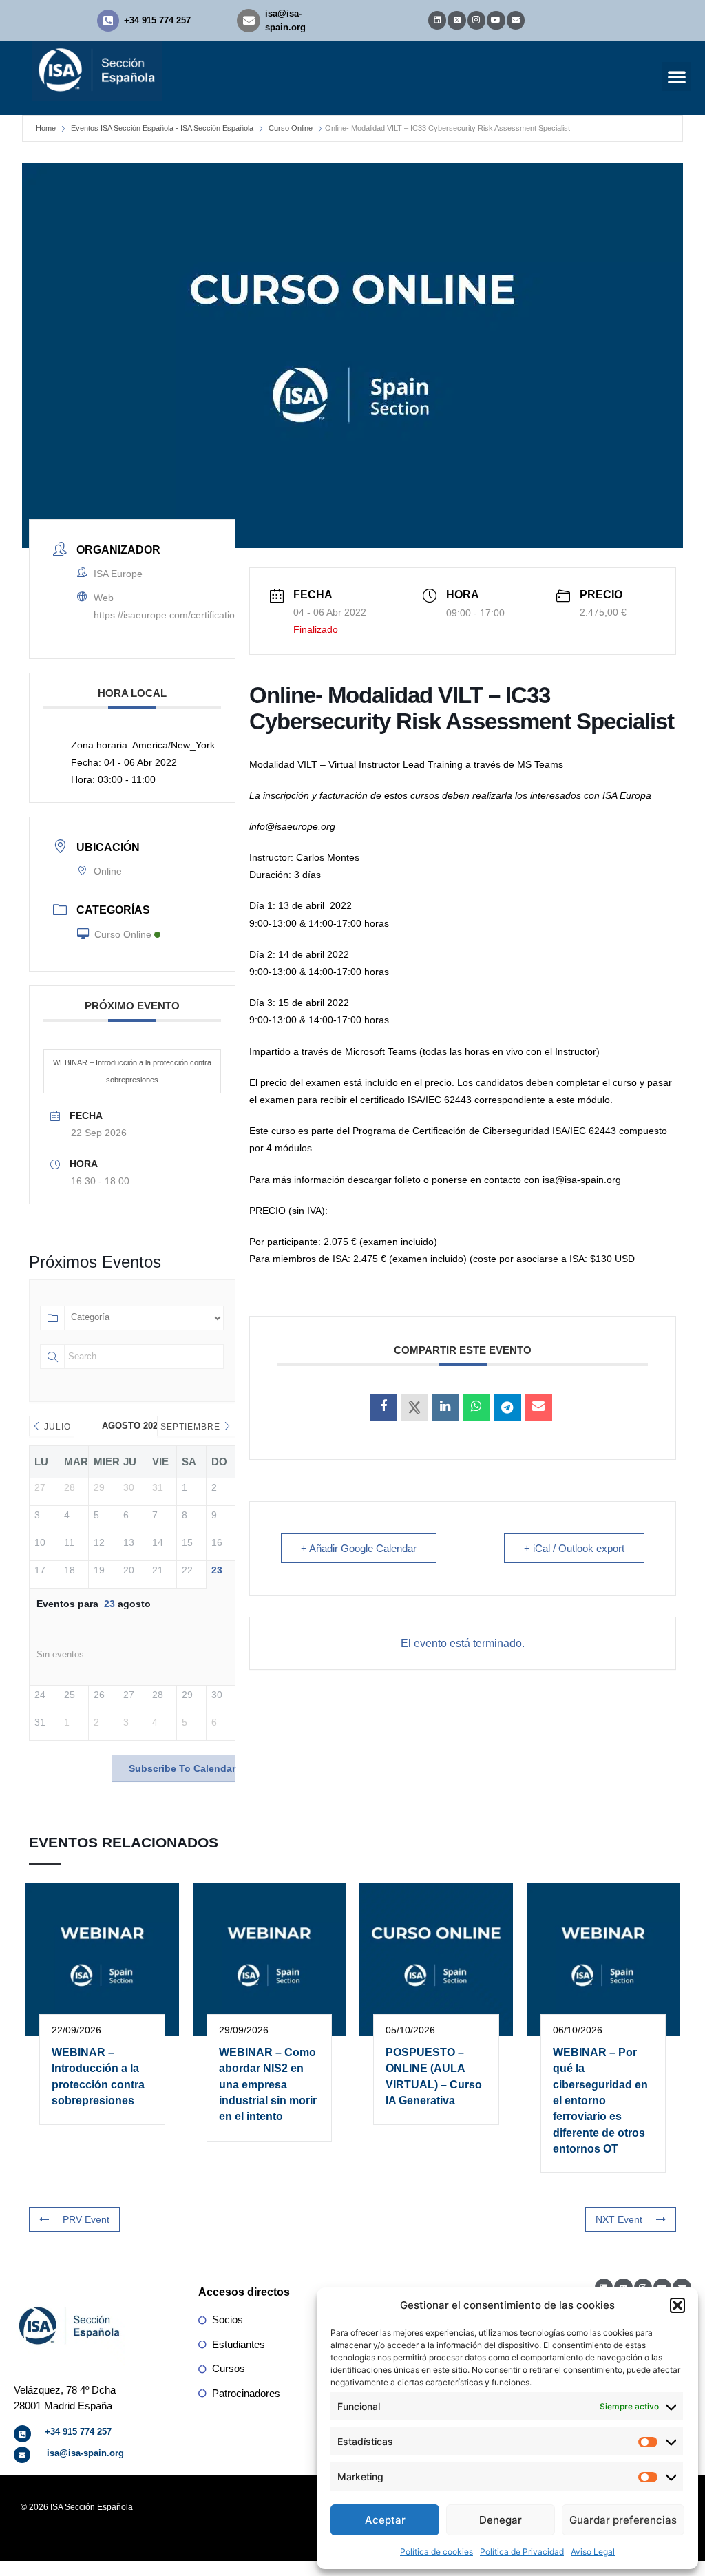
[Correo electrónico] (538, 1407)
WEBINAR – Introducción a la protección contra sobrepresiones (132, 1071)
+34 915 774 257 (157, 20)
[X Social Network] (414, 1407)
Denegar (501, 2520)
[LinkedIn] (445, 1407)
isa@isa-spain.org (85, 2453)
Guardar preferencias (623, 2520)
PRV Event (86, 2219)
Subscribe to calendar (182, 1768)
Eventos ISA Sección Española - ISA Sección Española (162, 128)
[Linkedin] (437, 20)
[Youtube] (496, 20)
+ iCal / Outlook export (574, 1548)
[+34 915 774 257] (108, 21)
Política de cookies (436, 2552)
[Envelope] (516, 20)
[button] (677, 2305)
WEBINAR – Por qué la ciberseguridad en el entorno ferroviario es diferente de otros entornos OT (600, 2101)
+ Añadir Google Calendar (359, 1548)
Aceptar (385, 2520)
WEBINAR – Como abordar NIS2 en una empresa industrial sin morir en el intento (268, 2085)
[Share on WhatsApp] (476, 1407)
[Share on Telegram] (507, 1407)
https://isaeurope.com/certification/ (168, 615)
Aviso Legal (593, 2552)
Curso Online (291, 128)
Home (46, 128)
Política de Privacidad (522, 2552)
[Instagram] (476, 20)
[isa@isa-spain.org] (249, 21)
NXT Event (619, 2219)
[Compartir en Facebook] (383, 1407)
